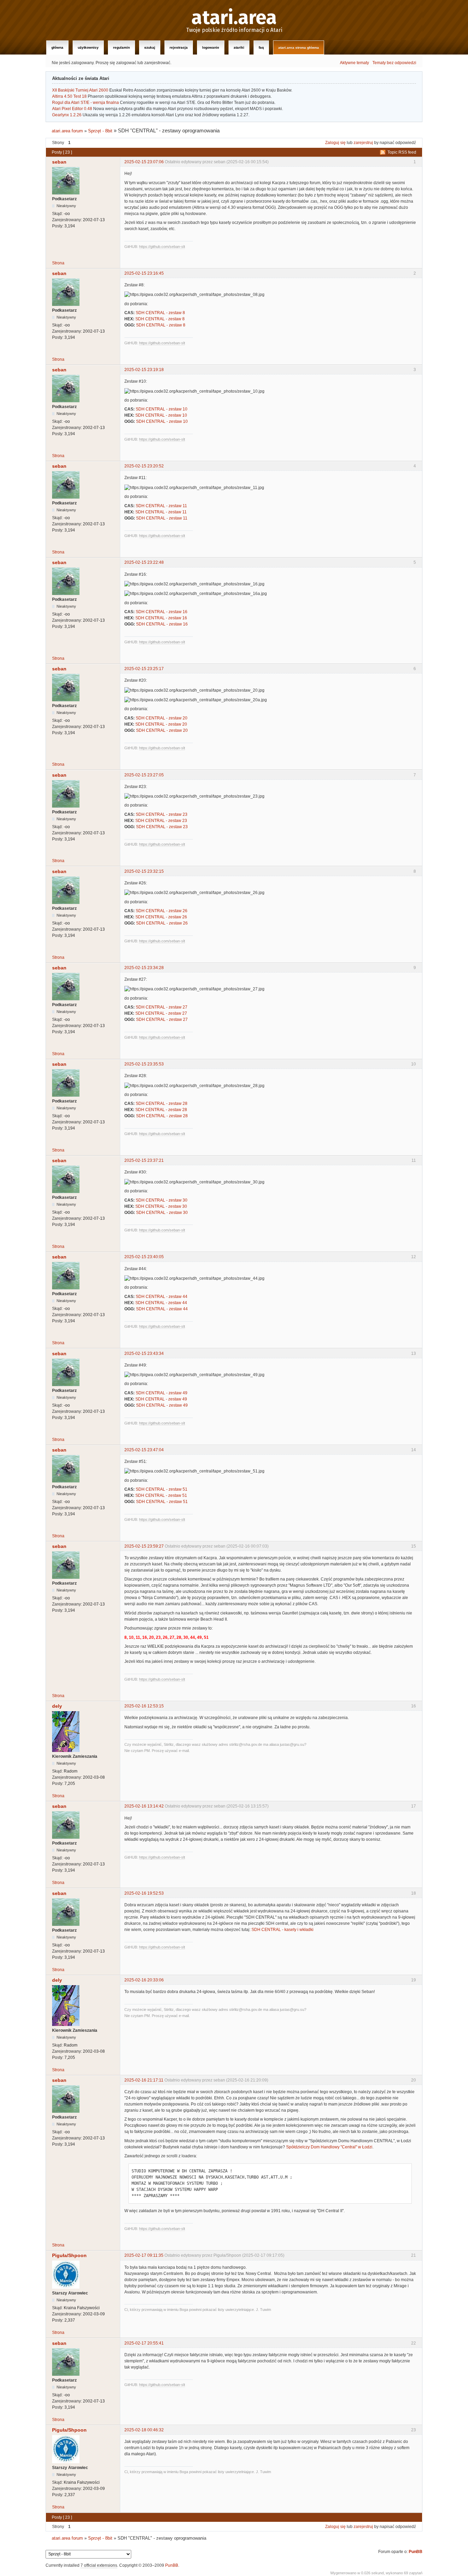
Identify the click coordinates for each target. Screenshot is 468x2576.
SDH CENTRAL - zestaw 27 (162, 1007)
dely (57, 1706)
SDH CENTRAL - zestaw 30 (162, 1200)
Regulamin (121, 47)
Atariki (239, 47)
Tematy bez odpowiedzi (394, 63)
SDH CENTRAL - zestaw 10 (162, 409)
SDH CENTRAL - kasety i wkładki (282, 1930)
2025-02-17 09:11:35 (144, 2255)
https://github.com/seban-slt (162, 247)
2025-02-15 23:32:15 (144, 871)
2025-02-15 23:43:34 (144, 1353)
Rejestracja (179, 47)
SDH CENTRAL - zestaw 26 (162, 911)
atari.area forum (67, 131)
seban (59, 162)
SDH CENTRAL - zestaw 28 (162, 1104)
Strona (58, 263)
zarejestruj (363, 143)
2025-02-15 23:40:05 (144, 1257)
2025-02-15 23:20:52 (144, 466)
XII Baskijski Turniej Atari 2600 (80, 90)
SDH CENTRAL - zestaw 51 (162, 1489)
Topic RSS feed (402, 152)
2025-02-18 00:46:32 (144, 2430)
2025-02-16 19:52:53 (144, 1893)
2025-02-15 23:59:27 (144, 1546)
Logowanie (211, 47)
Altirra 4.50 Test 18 (69, 96)
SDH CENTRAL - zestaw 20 (162, 718)
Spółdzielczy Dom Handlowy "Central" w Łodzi (329, 2147)
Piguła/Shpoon (69, 2255)
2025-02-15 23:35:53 (144, 1064)
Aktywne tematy (354, 63)
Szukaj (150, 47)
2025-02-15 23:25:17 (144, 669)
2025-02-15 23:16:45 (144, 273)
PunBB (416, 2552)
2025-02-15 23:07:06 (144, 162)
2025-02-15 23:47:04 (144, 1450)
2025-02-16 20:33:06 (144, 1980)
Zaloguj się (335, 143)
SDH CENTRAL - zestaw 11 (161, 506)
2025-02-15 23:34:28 (144, 968)
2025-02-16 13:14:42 (144, 1806)
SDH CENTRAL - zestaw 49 (162, 1393)
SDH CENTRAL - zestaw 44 (162, 1297)
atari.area (234, 18)
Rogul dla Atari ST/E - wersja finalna (85, 103)
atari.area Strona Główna (299, 47)
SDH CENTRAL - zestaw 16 (162, 612)
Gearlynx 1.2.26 (67, 115)
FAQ (261, 47)
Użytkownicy (88, 47)
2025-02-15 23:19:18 (144, 370)
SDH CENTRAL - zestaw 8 (160, 313)
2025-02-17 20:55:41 (144, 2343)
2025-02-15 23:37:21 (144, 1160)
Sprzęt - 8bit (100, 131)
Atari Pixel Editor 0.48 (72, 109)
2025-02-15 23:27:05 (144, 775)
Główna (57, 47)
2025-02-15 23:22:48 (144, 562)
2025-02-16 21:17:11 (144, 2080)
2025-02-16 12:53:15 (144, 1706)
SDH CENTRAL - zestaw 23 (162, 814)
